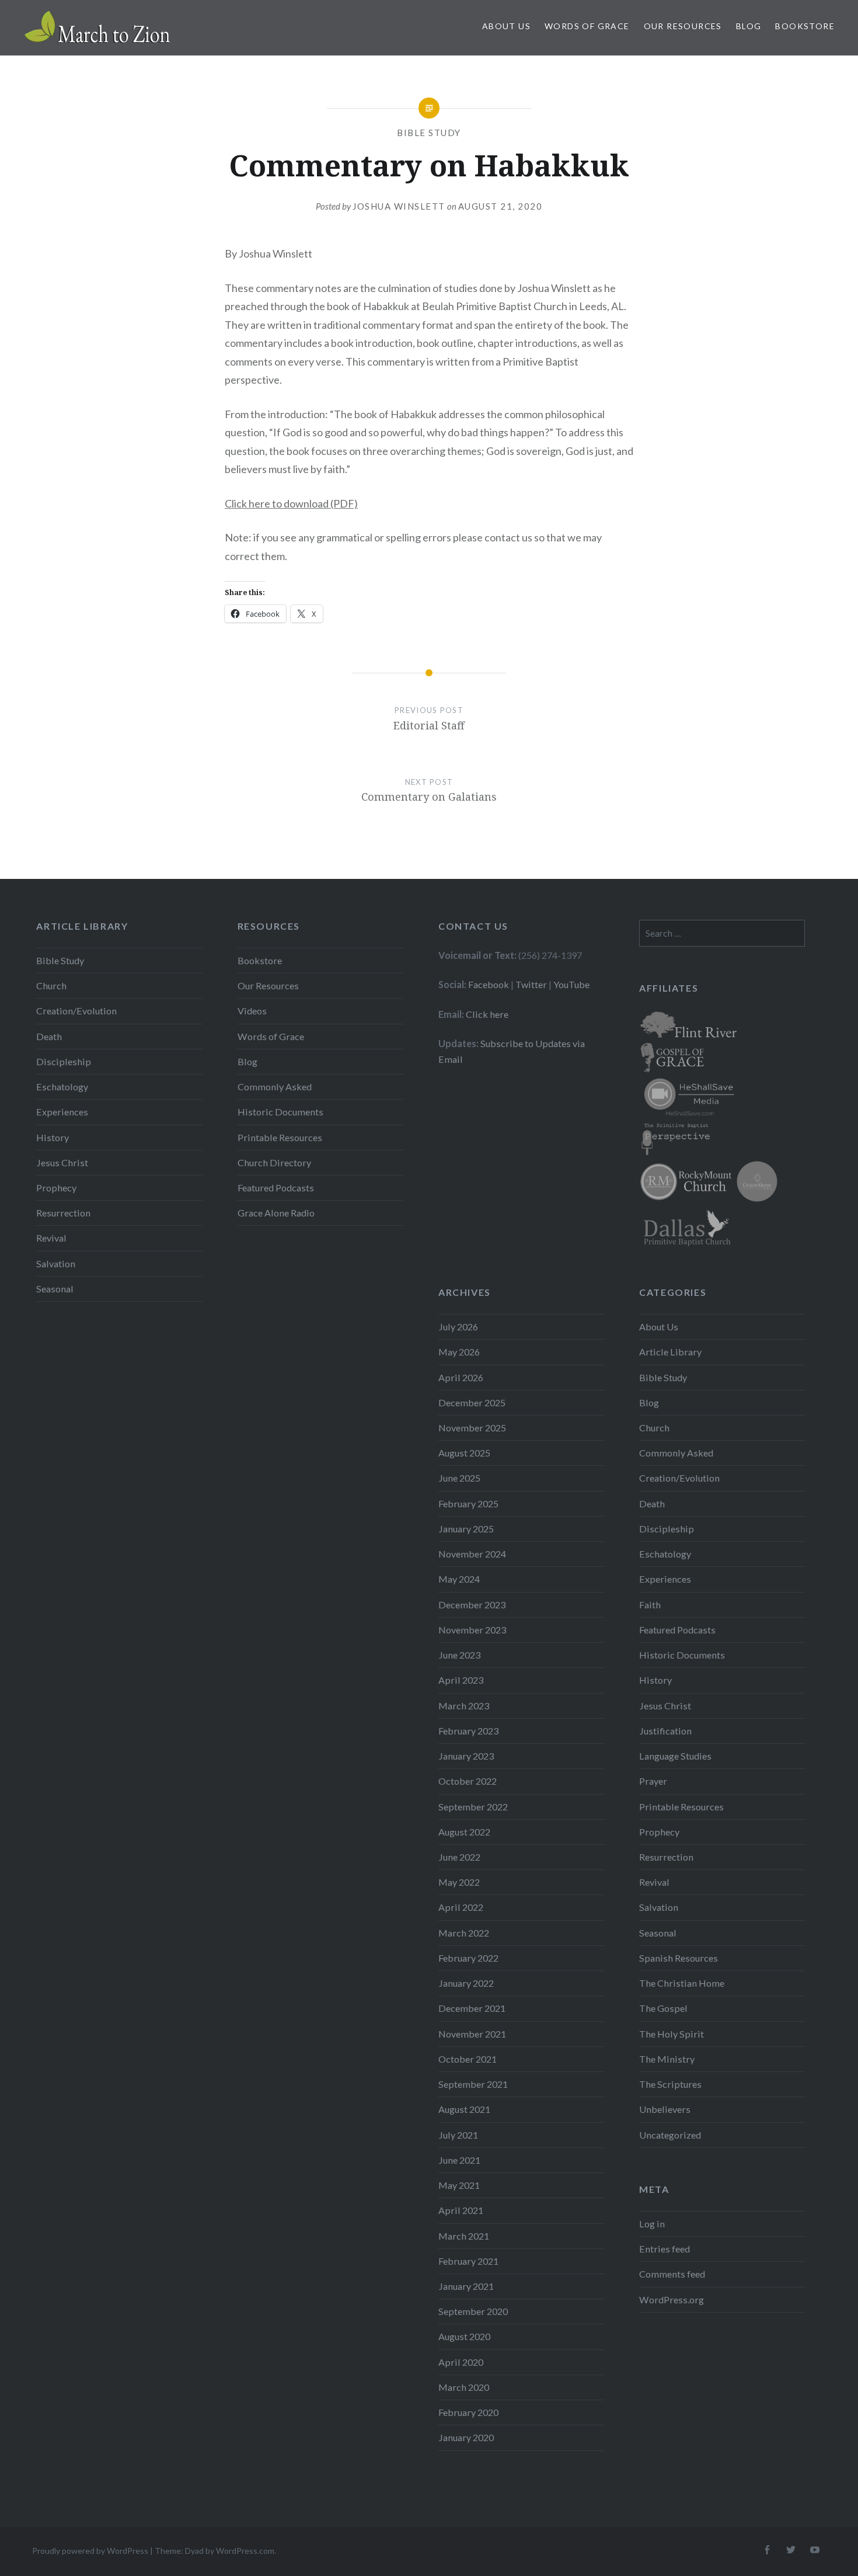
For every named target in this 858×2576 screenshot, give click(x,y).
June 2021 (459, 2160)
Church (51, 985)
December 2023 (472, 1605)
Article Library (670, 1352)
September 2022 (473, 1807)
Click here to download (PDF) (291, 503)
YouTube (571, 984)
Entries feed (665, 2249)
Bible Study (429, 133)
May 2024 (459, 1579)
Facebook (489, 984)
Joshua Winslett (399, 206)
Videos (252, 1011)
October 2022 (468, 1781)
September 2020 (473, 2311)
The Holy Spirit (672, 2034)
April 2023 (461, 1680)
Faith (650, 1605)
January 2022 (466, 1983)
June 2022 (459, 1857)
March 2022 (464, 1933)
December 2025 (472, 1402)
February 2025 (468, 1503)
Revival (51, 1238)
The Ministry (667, 2059)
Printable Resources (280, 1137)
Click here (487, 1014)
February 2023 (468, 1731)
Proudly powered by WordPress (90, 2551)
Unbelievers (665, 2109)
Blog (749, 26)
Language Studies (675, 1756)
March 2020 (464, 2387)
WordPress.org (672, 2299)
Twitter (531, 984)
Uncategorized (670, 2135)
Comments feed (672, 2274)
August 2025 (464, 1453)
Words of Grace (587, 26)
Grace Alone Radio (276, 1213)
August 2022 (464, 1832)
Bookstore (805, 26)
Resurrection (63, 1213)
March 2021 (464, 2236)
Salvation (56, 1263)
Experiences (62, 1112)
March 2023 (464, 1706)
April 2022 (461, 1907)
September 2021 (473, 2084)
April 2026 (461, 1377)
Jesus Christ (62, 1162)
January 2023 (466, 1756)
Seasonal (55, 1289)
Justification (665, 1731)
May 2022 (459, 1882)
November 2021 (472, 2034)
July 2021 (458, 2135)
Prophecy (56, 1188)
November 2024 (472, 1554)
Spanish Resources (679, 1958)
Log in (652, 2224)
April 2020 (461, 2362)
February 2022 (468, 1958)
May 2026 (459, 1352)
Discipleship (64, 1061)
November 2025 (472, 1428)
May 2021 (459, 2185)
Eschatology (62, 1087)
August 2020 (464, 2336)
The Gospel (663, 2008)
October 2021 (468, 2059)
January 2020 (466, 2437)
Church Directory (274, 1162)
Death (49, 1036)
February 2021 (468, 2261)
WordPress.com (245, 2551)
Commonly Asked (275, 1087)
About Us (506, 26)
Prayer (653, 1781)
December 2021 (472, 2008)
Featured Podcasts (276, 1188)
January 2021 (466, 2286)
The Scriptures (670, 2084)
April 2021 (461, 2210)
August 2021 (464, 2109)
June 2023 (459, 1655)
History (53, 1137)
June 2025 (459, 1478)
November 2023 (472, 1630)
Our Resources (683, 26)
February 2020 (468, 2412)
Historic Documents (280, 1112)
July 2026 (458, 1327)
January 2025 (466, 1529)
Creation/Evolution (76, 1011)
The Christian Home (682, 1983)
